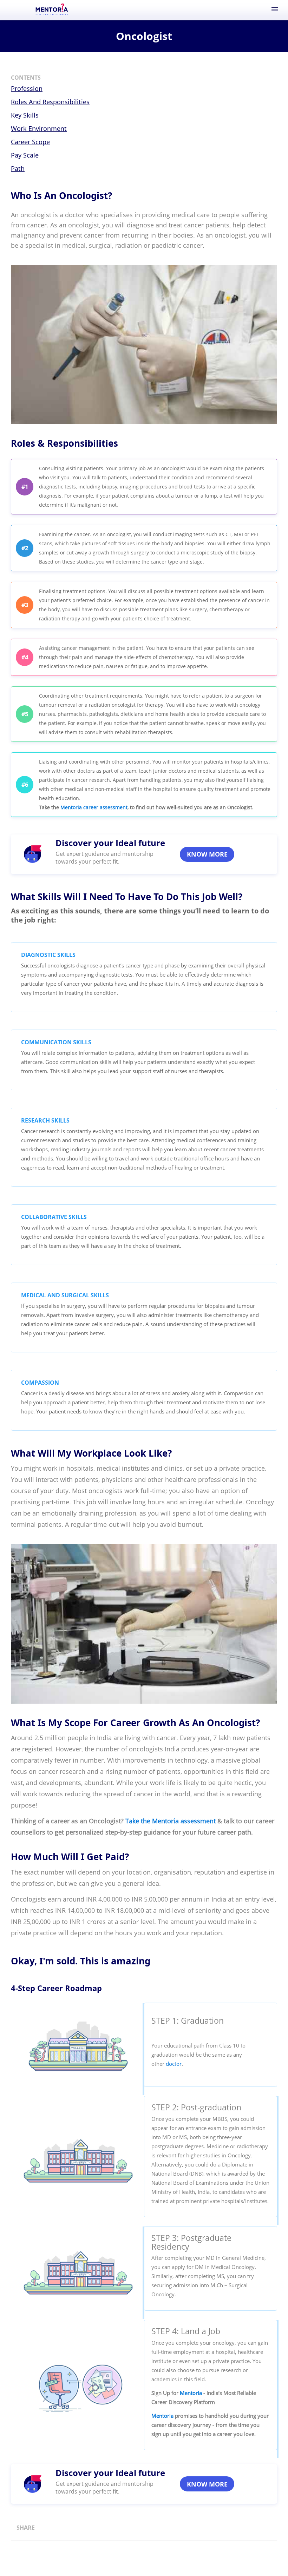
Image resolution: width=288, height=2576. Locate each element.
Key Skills (25, 115)
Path (18, 168)
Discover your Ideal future (110, 843)
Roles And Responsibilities (50, 102)
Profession (27, 88)
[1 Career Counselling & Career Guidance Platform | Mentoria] (52, 10)
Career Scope (30, 142)
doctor (174, 2064)
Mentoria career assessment (94, 807)
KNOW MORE (207, 854)
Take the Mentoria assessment (171, 1821)
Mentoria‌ (191, 2393)
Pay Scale (25, 155)
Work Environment (39, 128)
